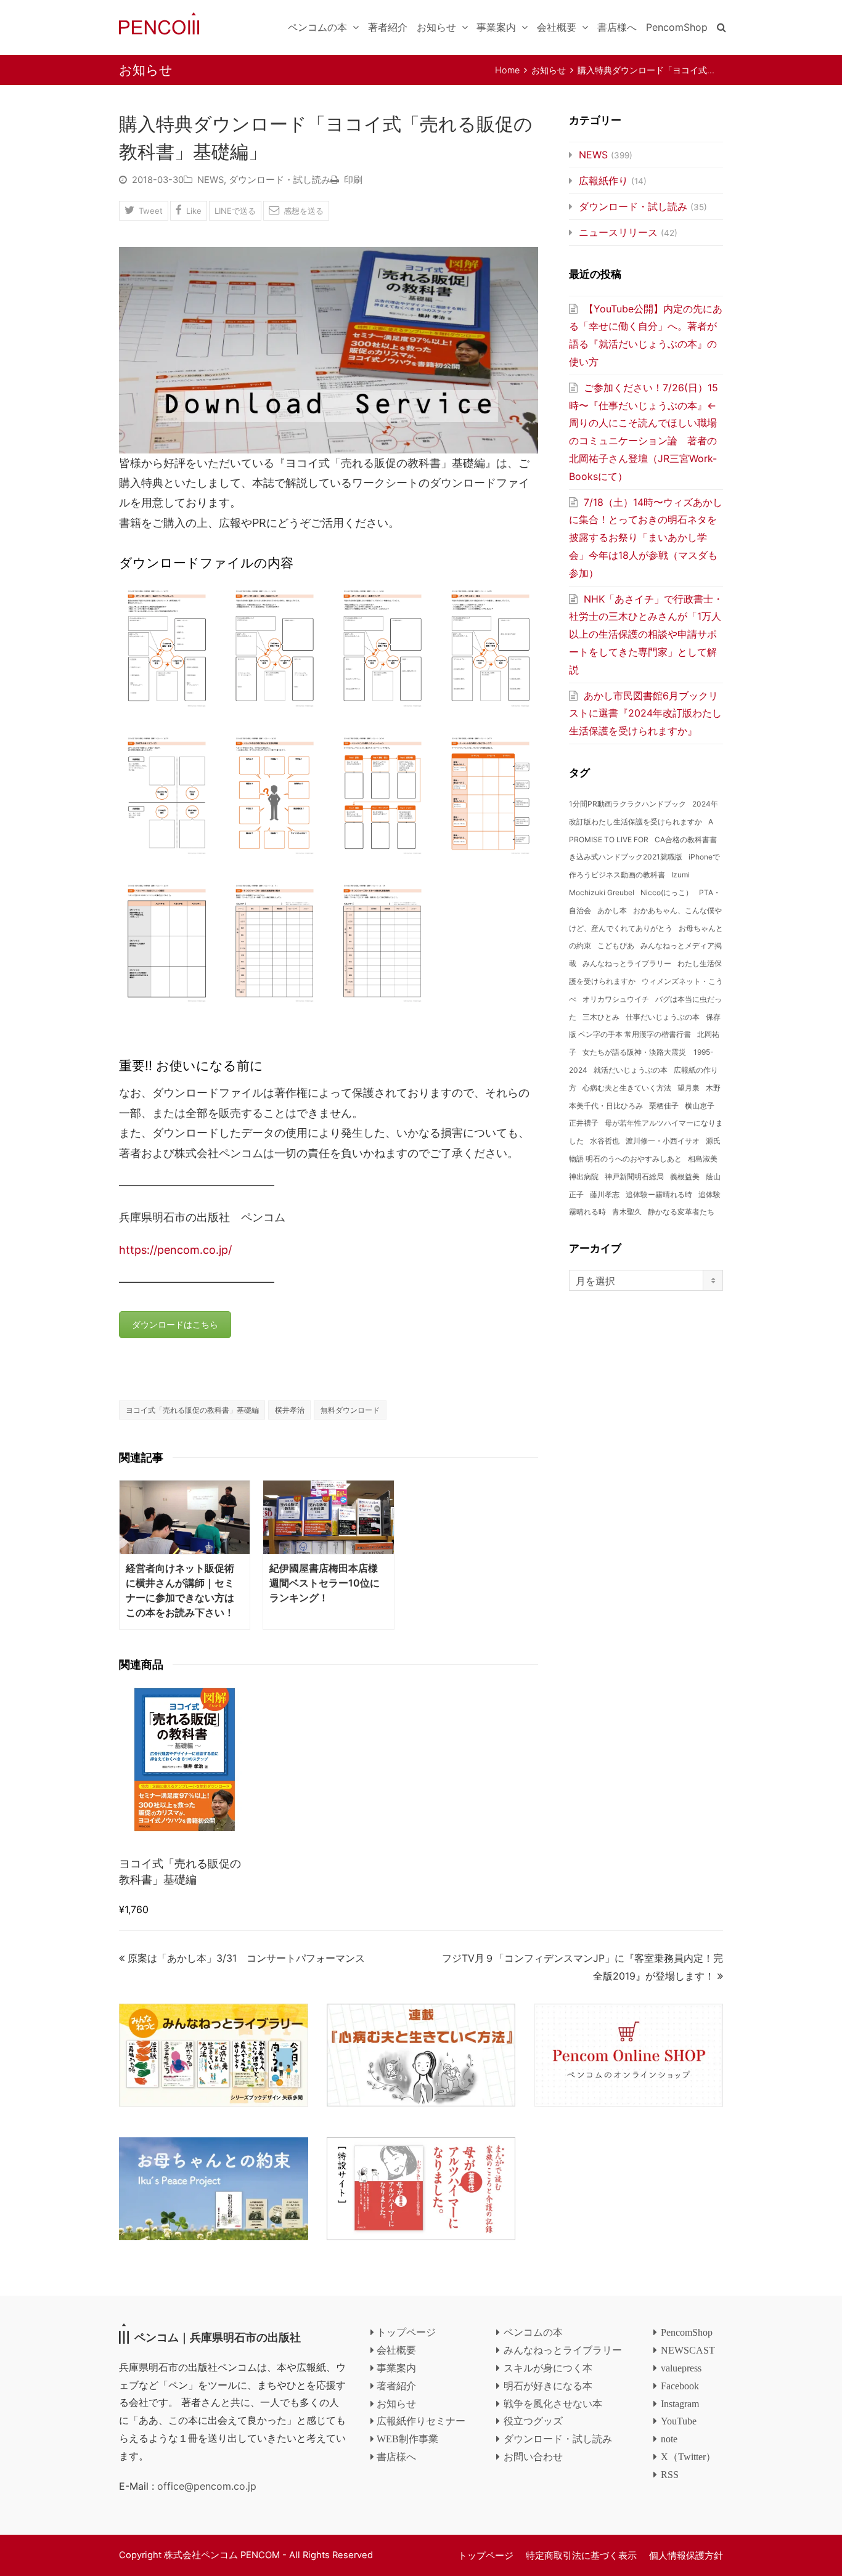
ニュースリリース (618, 232)
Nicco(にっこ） (667, 892)
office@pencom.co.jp (207, 2486)
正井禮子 (584, 1123)
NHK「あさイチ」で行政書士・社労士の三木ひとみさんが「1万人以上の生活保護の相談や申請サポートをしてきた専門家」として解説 (646, 634)
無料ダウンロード (350, 1410)
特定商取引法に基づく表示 (581, 2556)
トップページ (486, 2556)
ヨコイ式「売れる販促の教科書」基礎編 (192, 1410)
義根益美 (685, 1176)
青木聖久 (627, 1212)
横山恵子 (700, 1106)
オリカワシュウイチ (616, 999)
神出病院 (584, 1176)
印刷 (353, 180)
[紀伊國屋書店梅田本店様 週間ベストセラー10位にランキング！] (328, 1517)
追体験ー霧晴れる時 (659, 1194)
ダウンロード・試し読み (280, 180)
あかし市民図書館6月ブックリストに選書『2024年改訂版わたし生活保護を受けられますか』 (645, 713)
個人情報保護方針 (686, 2556)
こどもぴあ (616, 945)
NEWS (211, 180)
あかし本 (612, 910)
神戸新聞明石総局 (634, 1176)
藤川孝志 (605, 1194)
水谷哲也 (605, 1141)
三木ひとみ (601, 1017)
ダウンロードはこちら (175, 1324)
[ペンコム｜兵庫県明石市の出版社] (159, 22)
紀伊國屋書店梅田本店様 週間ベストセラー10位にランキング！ (329, 1583)
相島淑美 (703, 1159)
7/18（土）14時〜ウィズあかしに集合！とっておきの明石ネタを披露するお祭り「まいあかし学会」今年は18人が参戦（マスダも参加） (646, 538)
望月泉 (689, 1088)
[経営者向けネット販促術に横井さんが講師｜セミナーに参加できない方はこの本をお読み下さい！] (185, 1517)
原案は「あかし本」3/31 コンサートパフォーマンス (246, 1958)
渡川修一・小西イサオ (663, 1141)
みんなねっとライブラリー (627, 963)
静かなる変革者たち (681, 1212)
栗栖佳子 (664, 1106)
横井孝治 (290, 1410)
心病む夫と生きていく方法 (627, 1088)
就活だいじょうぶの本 (631, 1070)
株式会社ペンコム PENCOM (222, 2555)
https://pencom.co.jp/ (175, 1250)
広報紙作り (603, 181)
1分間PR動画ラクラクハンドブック (627, 804)
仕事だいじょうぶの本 (663, 1017)
